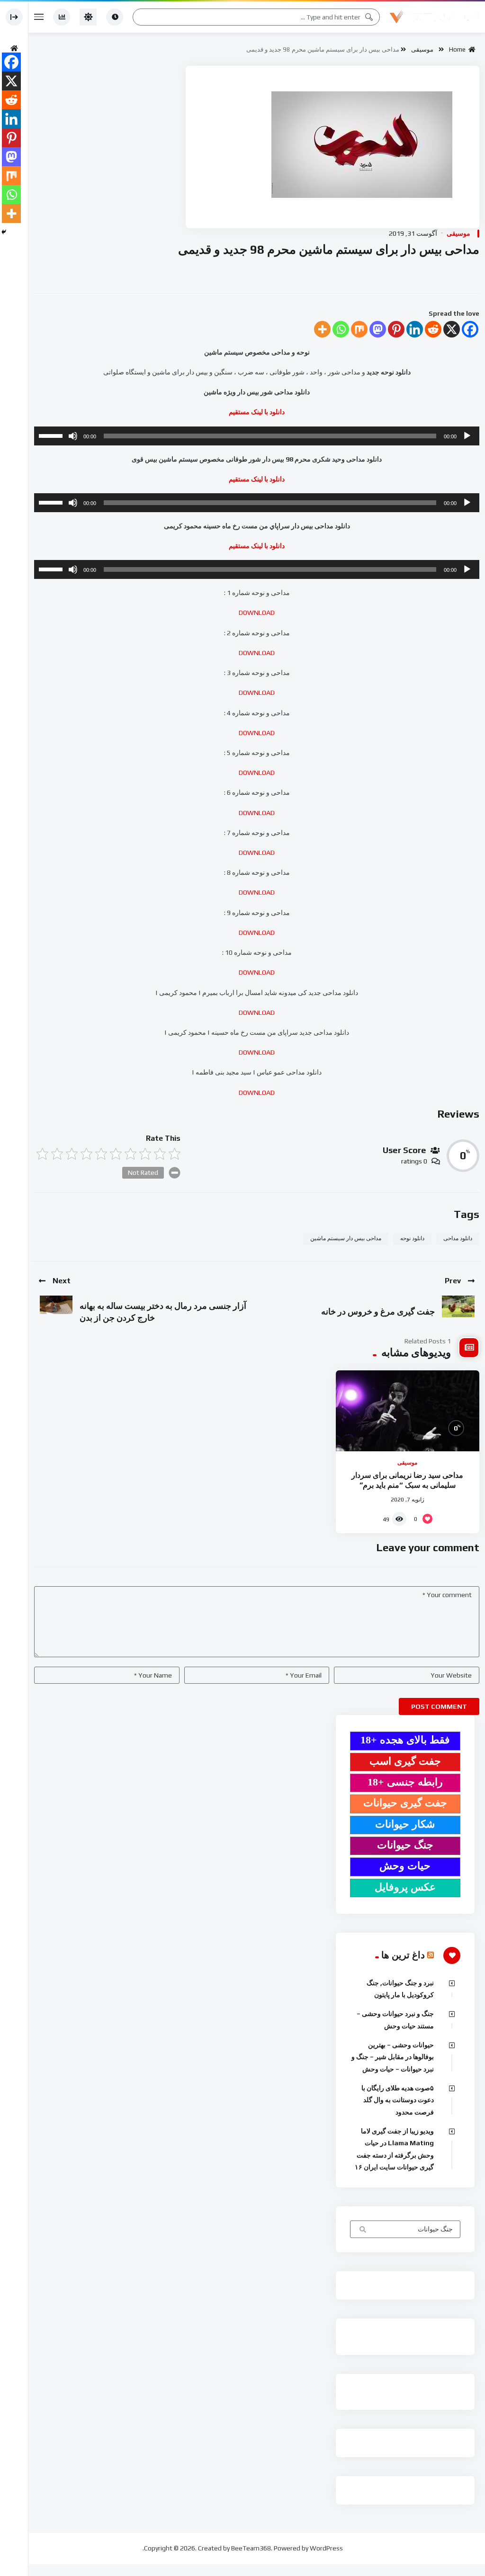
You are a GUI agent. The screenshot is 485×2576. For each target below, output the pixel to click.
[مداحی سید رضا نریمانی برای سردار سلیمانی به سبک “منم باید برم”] (408, 1411)
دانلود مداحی (458, 1238)
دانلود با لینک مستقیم (257, 479)
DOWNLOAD (257, 613)
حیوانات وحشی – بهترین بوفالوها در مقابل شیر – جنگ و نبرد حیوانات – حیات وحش (393, 2057)
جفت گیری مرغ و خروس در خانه (378, 1311)
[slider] (52, 435)
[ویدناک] (434, 17)
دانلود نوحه (412, 1238)
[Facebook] (470, 329)
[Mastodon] (378, 329)
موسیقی (422, 49)
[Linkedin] (415, 329)
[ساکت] (73, 436)
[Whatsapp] (341, 329)
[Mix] (359, 329)
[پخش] (467, 436)
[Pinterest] (396, 329)
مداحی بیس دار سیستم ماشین (346, 1238)
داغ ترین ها (403, 1955)
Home (459, 49)
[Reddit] (433, 329)
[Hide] (4, 232)
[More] (322, 329)
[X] (452, 329)
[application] (257, 436)
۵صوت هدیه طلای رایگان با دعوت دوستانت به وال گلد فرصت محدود (398, 2100)
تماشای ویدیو (362, 2230)
